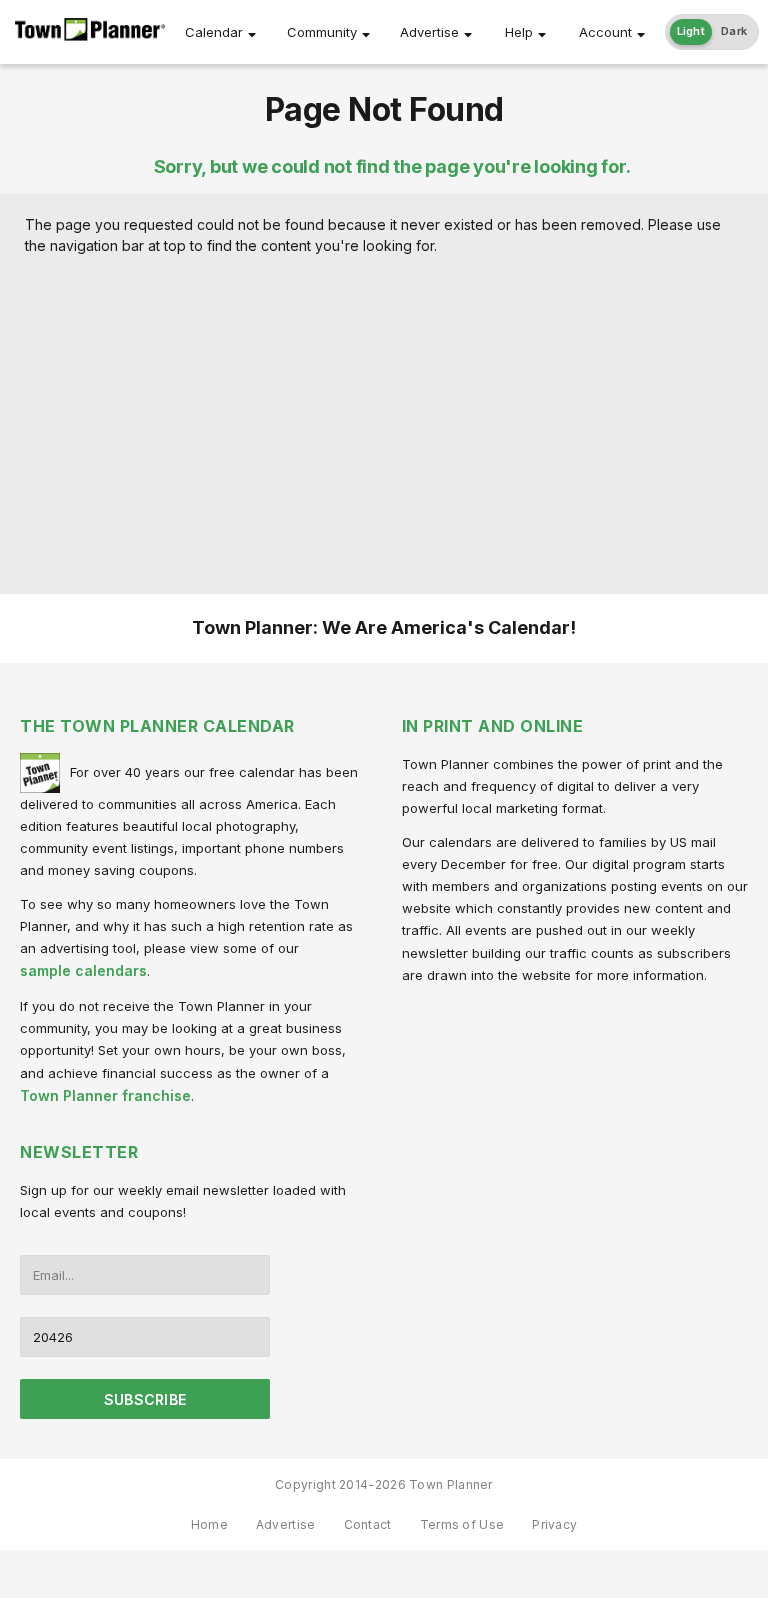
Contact (368, 1524)
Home (209, 1524)
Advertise (429, 32)
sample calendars (83, 970)
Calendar (214, 32)
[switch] (712, 32)
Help (519, 32)
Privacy (554, 1524)
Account (605, 32)
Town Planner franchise (105, 1095)
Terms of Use (462, 1524)
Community (322, 32)
